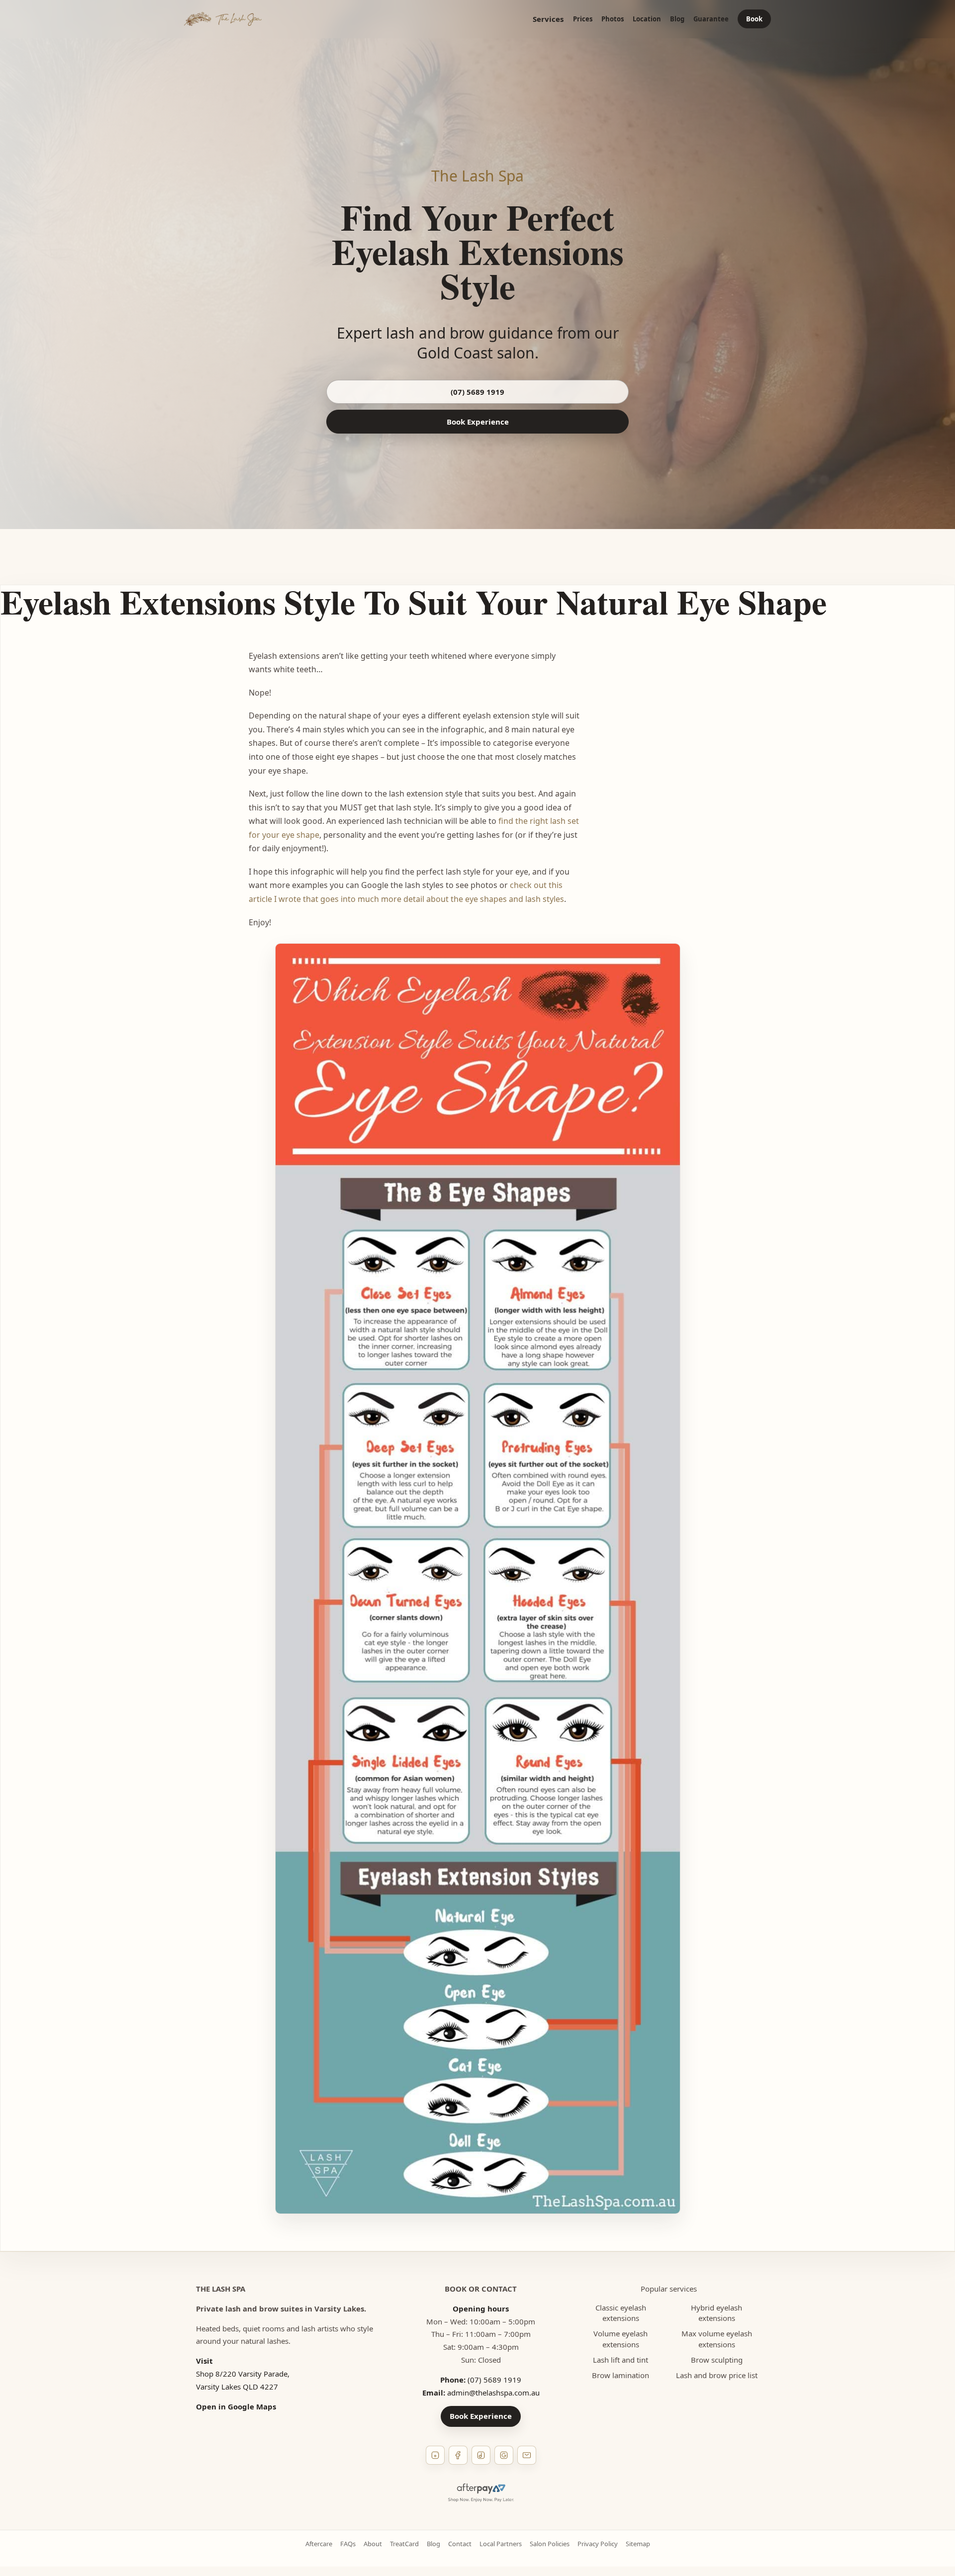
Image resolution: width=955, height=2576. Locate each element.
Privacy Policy (598, 2544)
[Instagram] (435, 2455)
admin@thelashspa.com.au (493, 2393)
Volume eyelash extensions (621, 2339)
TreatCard (404, 2544)
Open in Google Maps (236, 2406)
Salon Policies (550, 2544)
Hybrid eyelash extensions (716, 2313)
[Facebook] (458, 2455)
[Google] (504, 2455)
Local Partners (501, 2544)
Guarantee (711, 19)
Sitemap (638, 2544)
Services (548, 19)
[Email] (527, 2455)
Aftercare (319, 2544)
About (373, 2544)
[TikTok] (481, 2455)
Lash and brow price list (717, 2375)
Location (647, 19)
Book (754, 19)
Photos (613, 19)
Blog (677, 19)
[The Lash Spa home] (223, 19)
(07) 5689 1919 (477, 392)
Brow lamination (621, 2375)
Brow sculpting (717, 2360)
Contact (460, 2544)
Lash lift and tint (621, 2360)
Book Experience (478, 422)
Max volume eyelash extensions (717, 2339)
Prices (583, 19)
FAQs (348, 2544)
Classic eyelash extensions (621, 2313)
